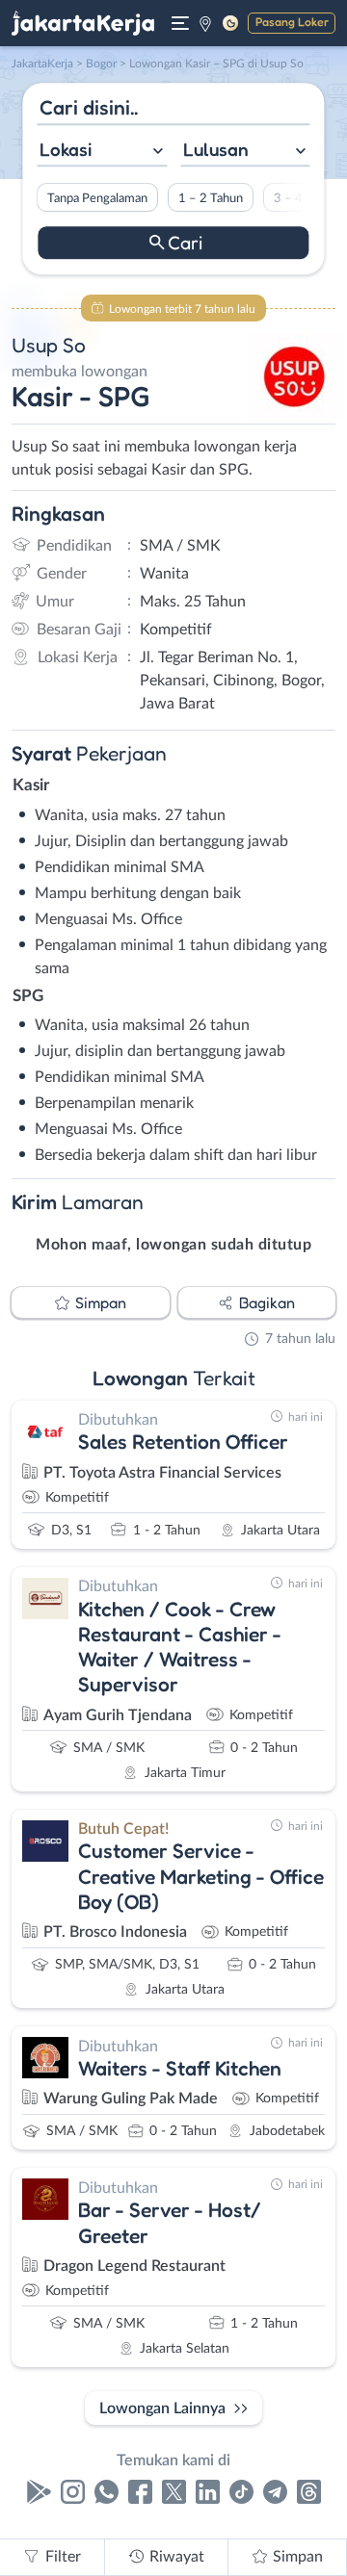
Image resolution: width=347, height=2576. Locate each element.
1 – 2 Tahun (211, 198)
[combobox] (102, 152)
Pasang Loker (292, 22)
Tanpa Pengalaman (97, 198)
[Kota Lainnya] (205, 23)
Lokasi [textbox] (66, 149)
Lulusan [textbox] (216, 149)
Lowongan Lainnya (162, 2409)
